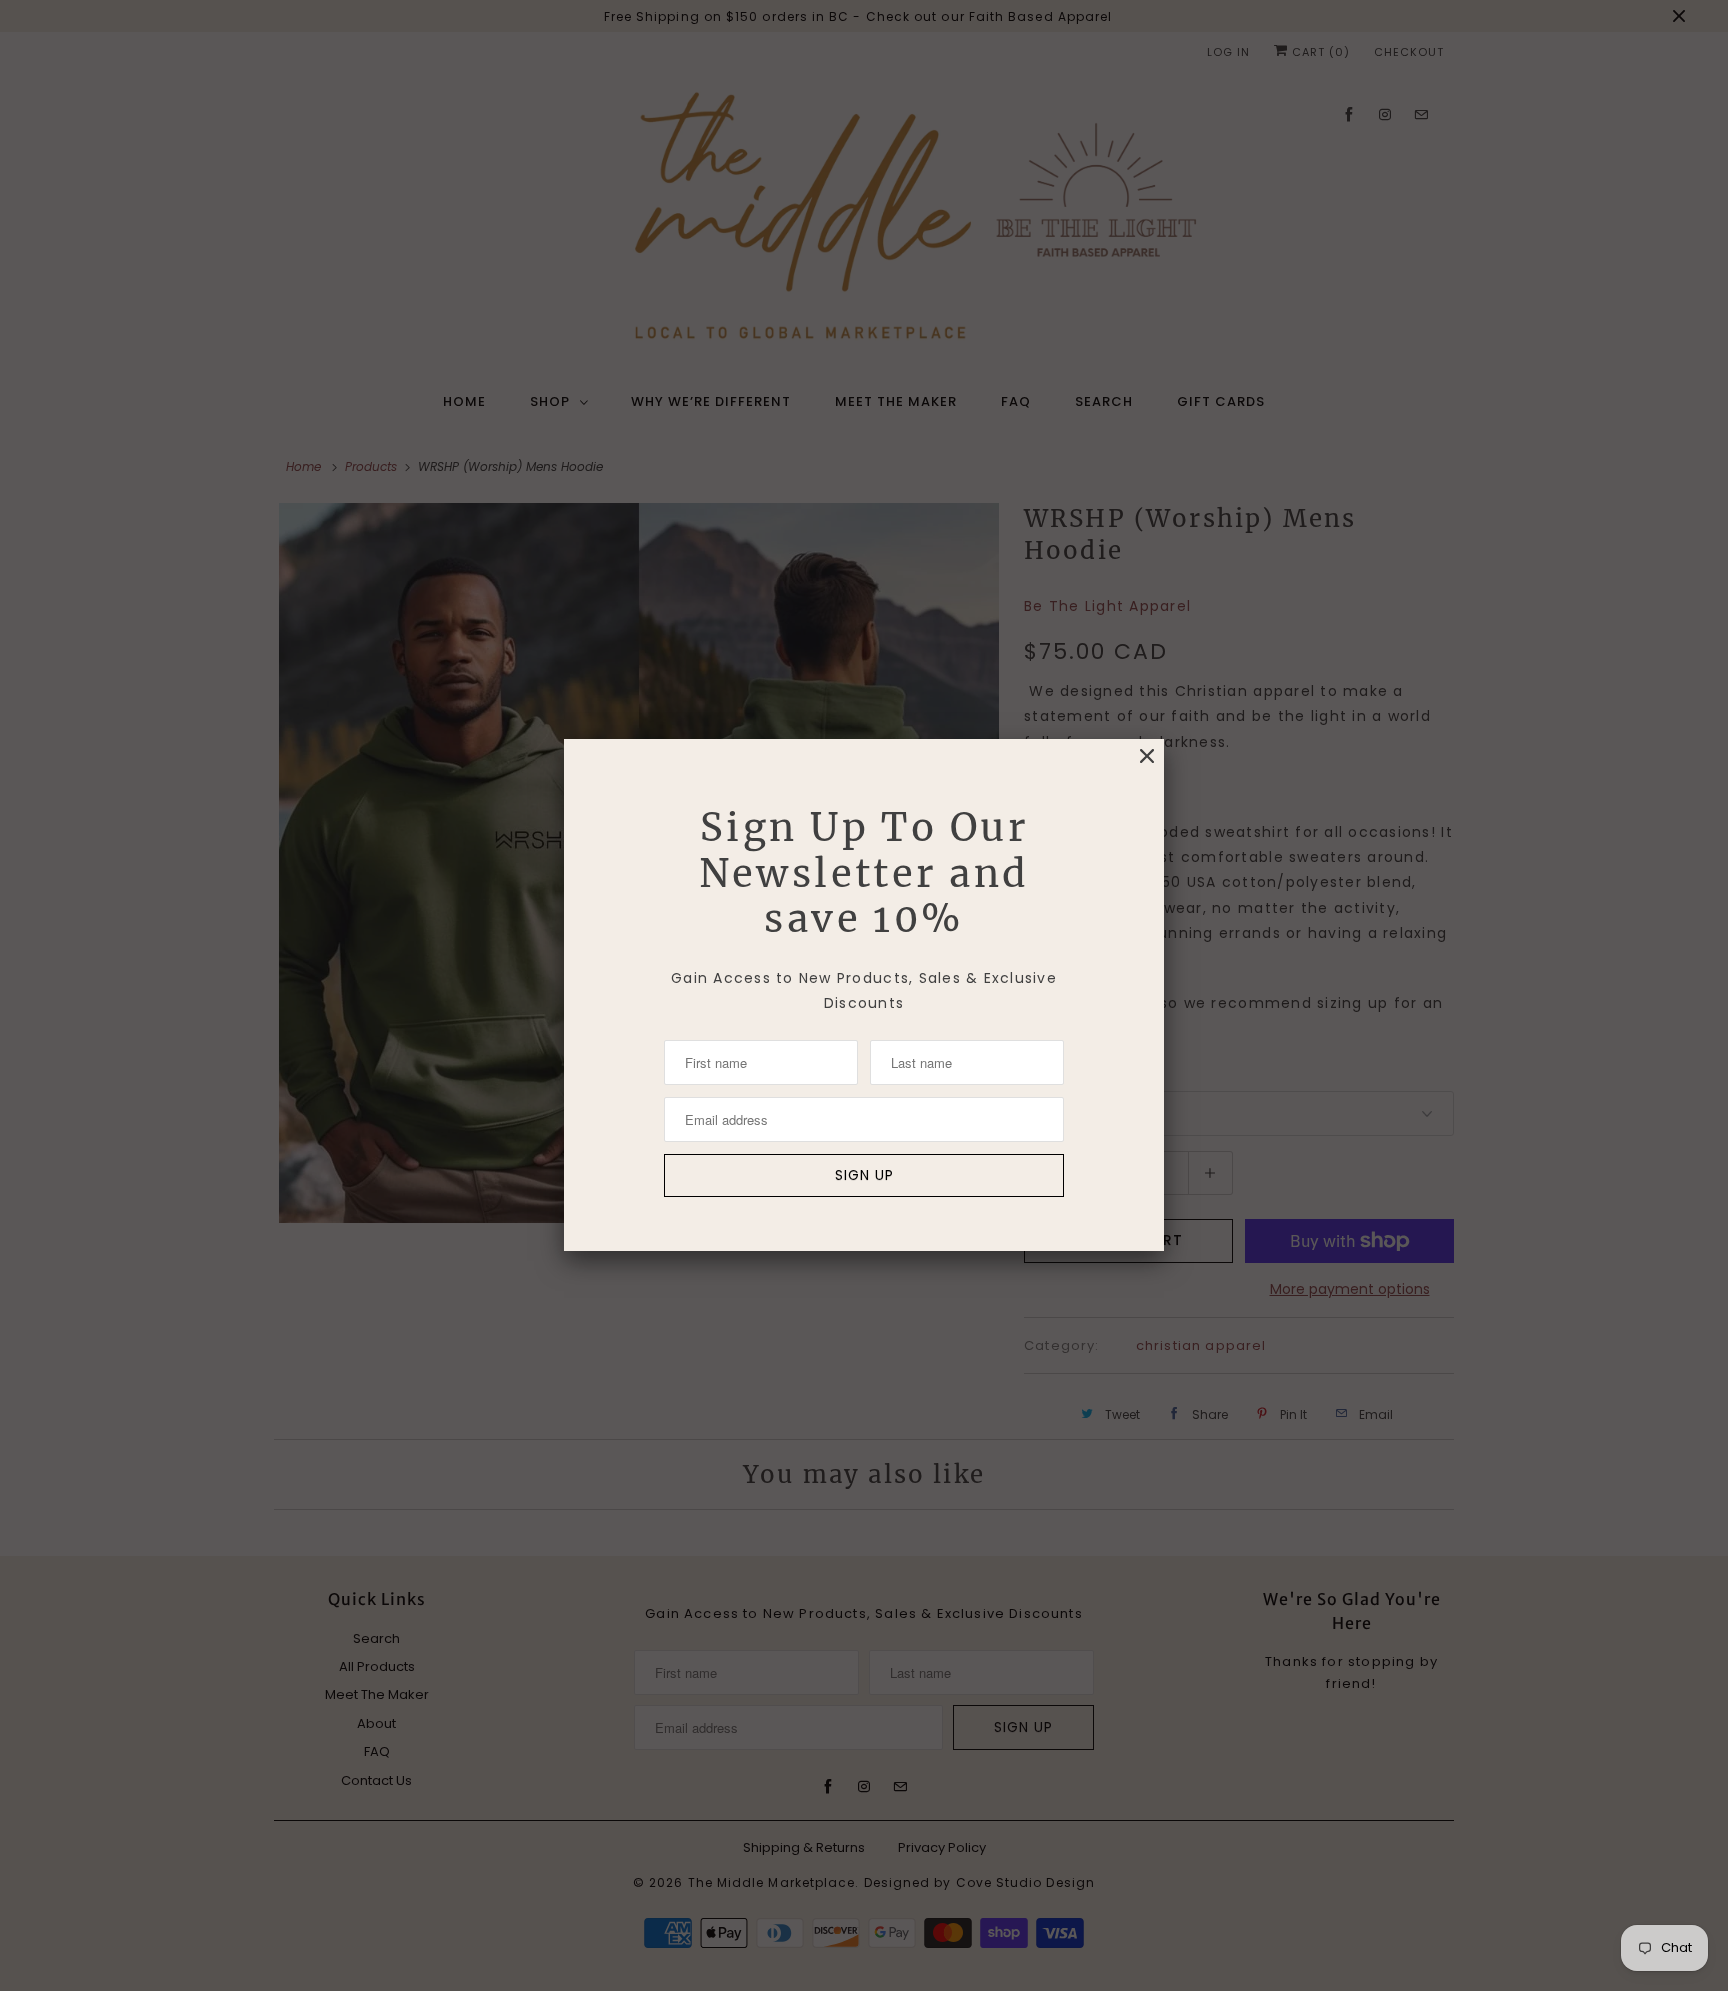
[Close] (1147, 756)
